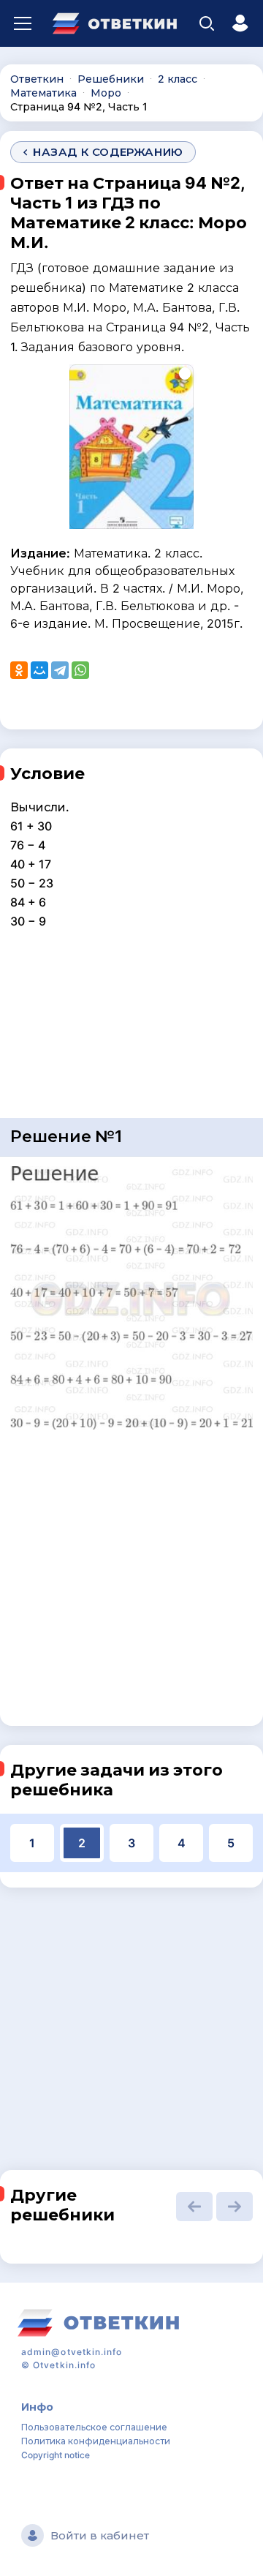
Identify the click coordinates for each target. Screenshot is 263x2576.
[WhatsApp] (80, 670)
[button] (194, 2207)
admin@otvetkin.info (72, 2352)
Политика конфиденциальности (96, 2441)
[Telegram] (60, 670)
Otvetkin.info (64, 2365)
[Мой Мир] (39, 670)
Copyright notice (56, 2455)
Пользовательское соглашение (94, 2427)
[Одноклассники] (19, 670)
